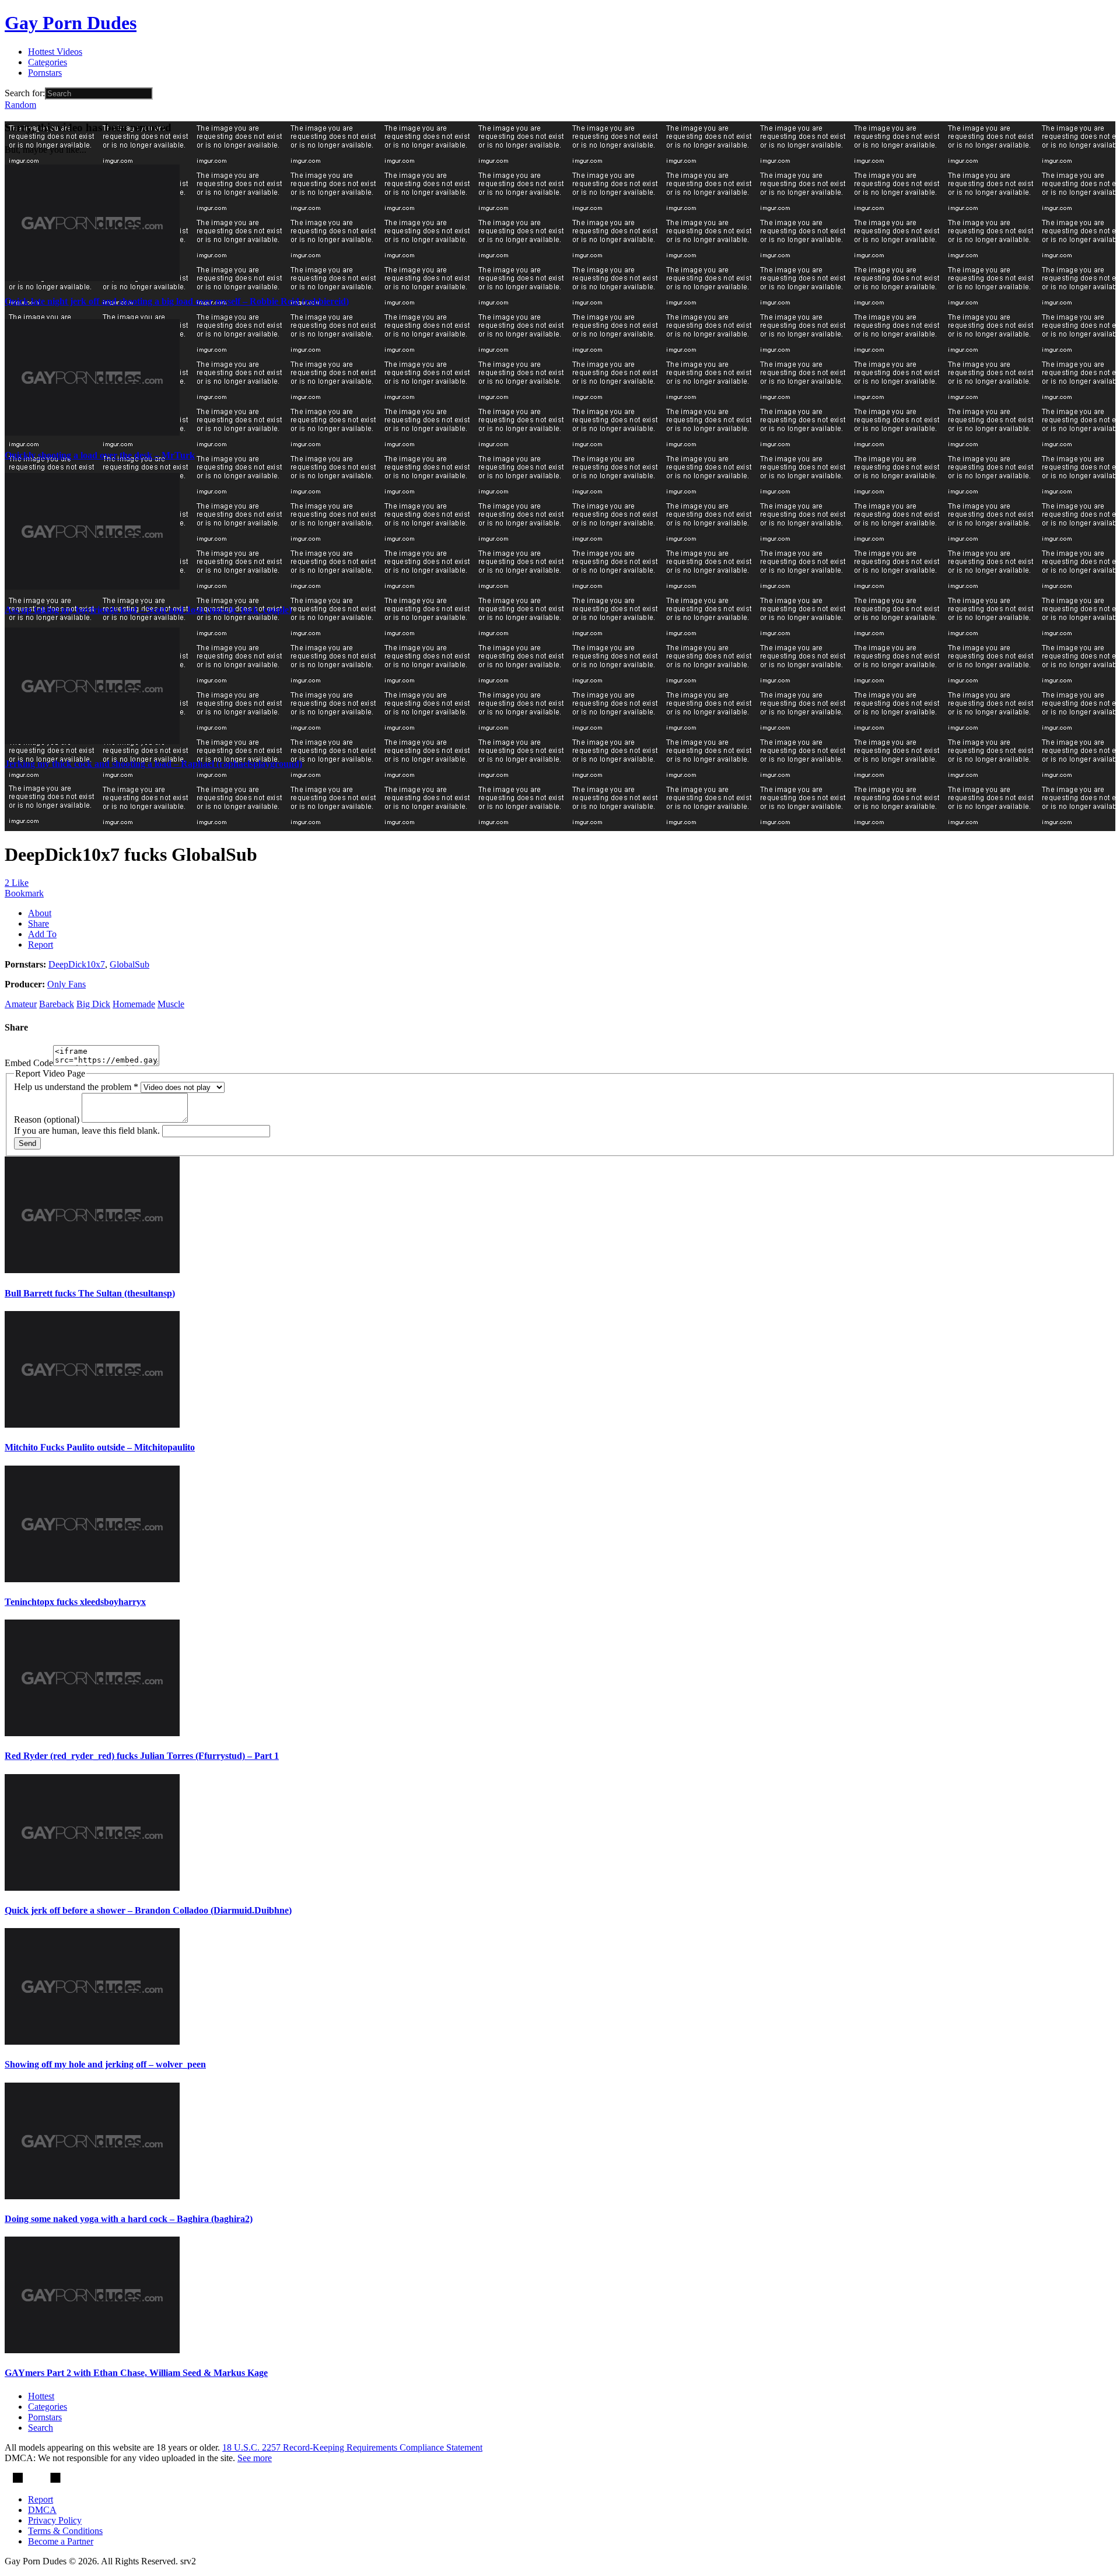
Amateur (21, 1004)
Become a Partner (61, 2541)
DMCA (42, 2510)
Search (41, 2428)
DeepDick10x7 (77, 964)
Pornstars (45, 73)
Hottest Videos (55, 52)
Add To (42, 934)
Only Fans (66, 984)
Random (20, 105)
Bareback (57, 1004)
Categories (48, 62)
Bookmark (24, 893)
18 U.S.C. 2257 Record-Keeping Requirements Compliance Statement (352, 2447)
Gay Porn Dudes (71, 23)
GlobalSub (129, 964)
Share (38, 923)
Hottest (41, 2396)
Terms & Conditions (65, 2531)
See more (255, 2458)
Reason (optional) (48, 1119)
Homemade (134, 1004)
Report (41, 944)
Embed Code (29, 1063)
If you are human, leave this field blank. (88, 1131)
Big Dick (93, 1004)
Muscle (171, 1004)
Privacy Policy (55, 2520)
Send (27, 1143)
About (40, 913)
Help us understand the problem (76, 1087)
